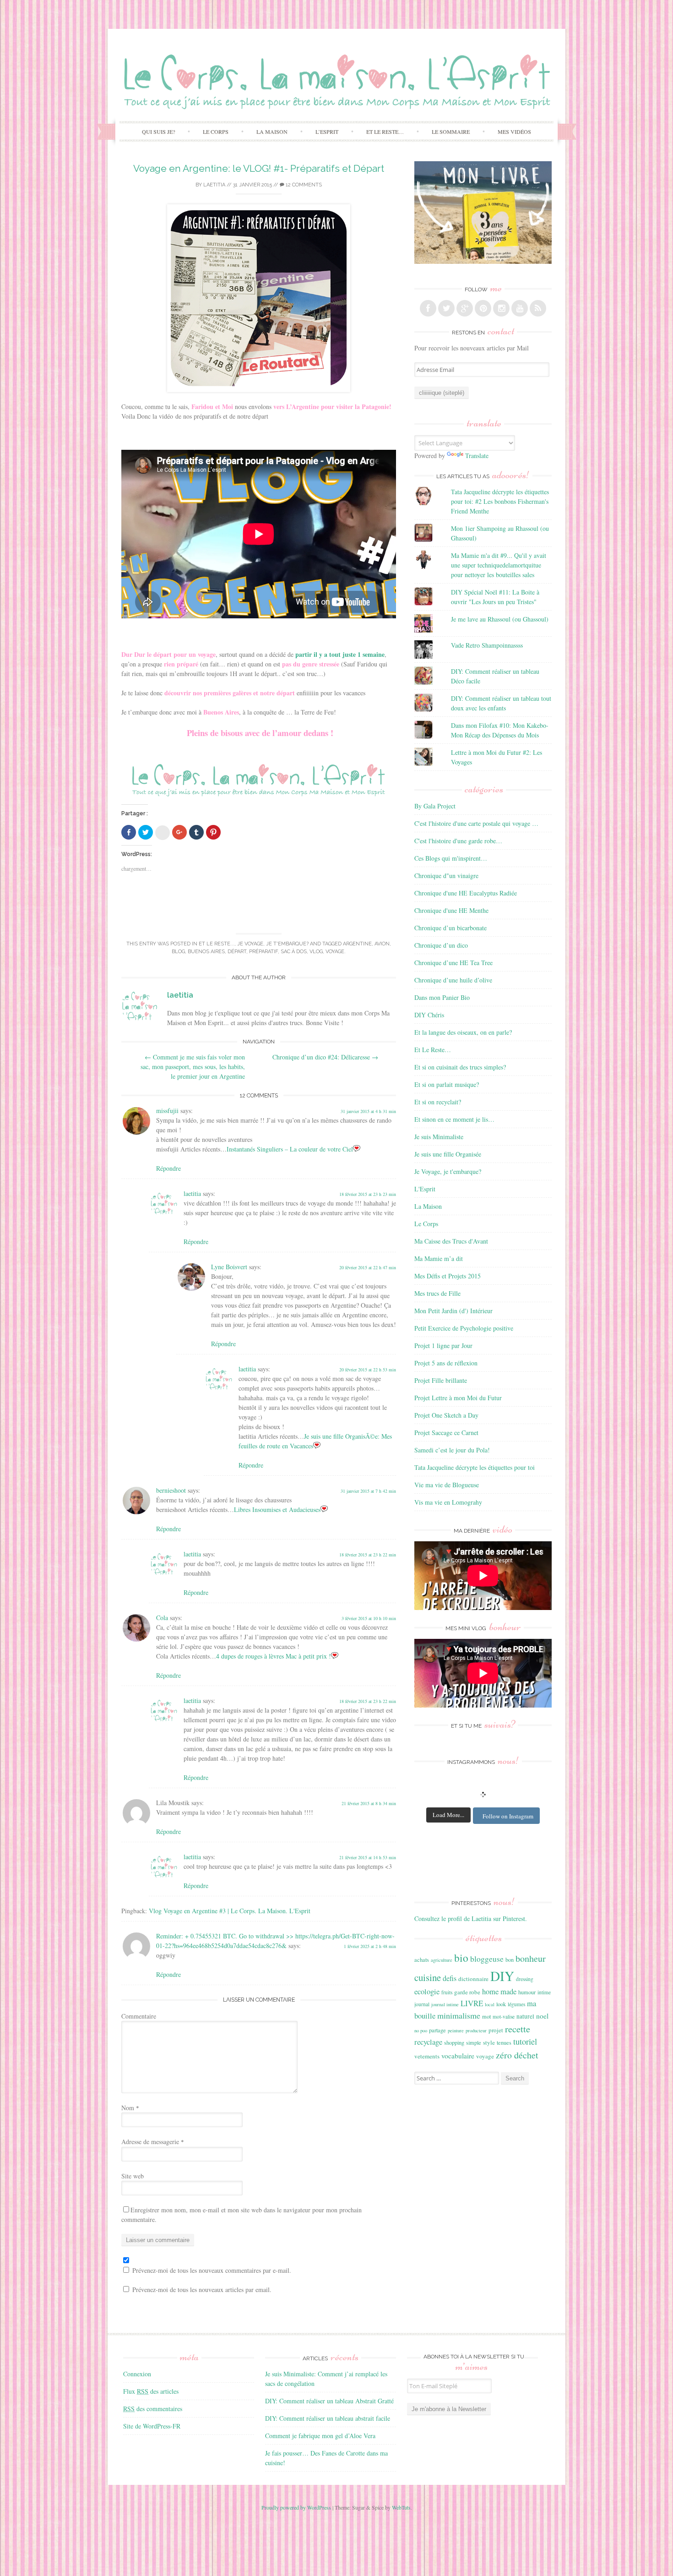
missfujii (167, 1111)
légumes (516, 2004)
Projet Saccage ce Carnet (446, 1433)
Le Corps (216, 131)
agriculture (442, 1960)
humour (527, 1992)
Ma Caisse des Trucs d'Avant (451, 1241)
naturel (525, 2016)
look (501, 2004)
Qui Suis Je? (158, 131)
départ (237, 952)
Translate (477, 456)
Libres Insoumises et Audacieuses (277, 1509)
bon (510, 1959)
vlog (316, 952)
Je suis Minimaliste (439, 1137)
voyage (335, 952)
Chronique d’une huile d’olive (453, 980)
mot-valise (504, 2017)
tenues (504, 2042)
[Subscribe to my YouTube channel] (520, 308)
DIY (502, 1976)
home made (499, 1991)
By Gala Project (435, 806)
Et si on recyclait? (438, 1102)
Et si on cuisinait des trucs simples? (460, 1067)
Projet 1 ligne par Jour (443, 1345)
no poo (421, 2030)
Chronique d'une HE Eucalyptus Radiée (466, 893)
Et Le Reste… (385, 131)
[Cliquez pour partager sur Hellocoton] (163, 833)
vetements (427, 2056)
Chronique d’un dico (441, 945)
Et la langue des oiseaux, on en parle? (463, 1032)
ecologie (427, 1991)
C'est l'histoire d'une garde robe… (458, 841)
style (489, 2042)
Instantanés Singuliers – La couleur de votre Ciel (290, 1149)
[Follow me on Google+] (465, 308)
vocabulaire (458, 2056)
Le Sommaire (451, 131)
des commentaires (153, 2409)
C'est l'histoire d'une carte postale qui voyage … (476, 823)
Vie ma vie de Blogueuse (447, 1485)
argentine (357, 944)
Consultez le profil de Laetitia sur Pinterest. (471, 1918)
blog (178, 952)
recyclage (428, 2042)
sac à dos (294, 952)
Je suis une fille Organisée (448, 1154)
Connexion (137, 2374)
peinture (456, 2030)
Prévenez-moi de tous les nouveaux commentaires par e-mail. (212, 2270)
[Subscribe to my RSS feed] (538, 308)
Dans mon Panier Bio (442, 997)
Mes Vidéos (514, 131)
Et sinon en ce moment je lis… (454, 1119)
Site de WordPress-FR (152, 2426)
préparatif (263, 952)
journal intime (445, 2004)
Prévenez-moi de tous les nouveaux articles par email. (202, 2289)
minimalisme (459, 2015)
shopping (454, 2042)
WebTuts (401, 2507)
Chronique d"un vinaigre (446, 876)
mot (486, 2016)
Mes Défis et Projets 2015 (448, 1276)
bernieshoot (171, 1490)
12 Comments (303, 185)
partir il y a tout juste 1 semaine (340, 654)
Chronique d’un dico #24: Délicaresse (325, 1057)
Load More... (448, 1815)
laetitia (214, 185)
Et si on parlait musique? (447, 1084)
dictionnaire (473, 1979)
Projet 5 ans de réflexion (446, 1363)
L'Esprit (425, 1189)
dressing (525, 1979)
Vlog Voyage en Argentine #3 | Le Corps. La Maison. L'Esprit (230, 1911)
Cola (162, 1618)
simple (474, 2042)
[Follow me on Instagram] (501, 308)
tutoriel (525, 2041)
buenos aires (206, 952)
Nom (130, 2108)
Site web (133, 2176)
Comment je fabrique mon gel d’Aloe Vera (320, 2436)
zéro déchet (517, 2055)
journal (422, 2004)
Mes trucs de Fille (437, 1293)
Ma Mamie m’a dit (439, 1258)
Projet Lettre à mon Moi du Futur (458, 1398)
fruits (447, 1992)
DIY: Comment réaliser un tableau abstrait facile (328, 2418)
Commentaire (139, 2016)
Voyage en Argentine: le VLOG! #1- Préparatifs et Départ (259, 168)
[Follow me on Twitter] (446, 308)
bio (461, 1958)
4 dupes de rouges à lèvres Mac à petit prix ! (274, 1656)
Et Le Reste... (217, 944)
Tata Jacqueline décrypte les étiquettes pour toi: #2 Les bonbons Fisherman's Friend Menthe (500, 501)
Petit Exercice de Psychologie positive (464, 1328)
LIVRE (472, 2003)
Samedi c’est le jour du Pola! (452, 1450)
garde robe (467, 1992)
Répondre (168, 1168)
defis (450, 1978)
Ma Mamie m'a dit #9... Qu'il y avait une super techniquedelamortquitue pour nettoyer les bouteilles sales (499, 565)
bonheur (531, 1958)
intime (544, 1992)
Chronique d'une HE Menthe (451, 910)
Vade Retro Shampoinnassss (487, 645)
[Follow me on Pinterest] (483, 308)
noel (542, 2016)
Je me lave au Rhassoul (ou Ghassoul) (500, 619)
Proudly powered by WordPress (296, 2507)
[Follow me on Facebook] (428, 308)
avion (382, 944)
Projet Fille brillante (441, 1380)
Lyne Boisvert (229, 1267)
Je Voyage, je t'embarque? (273, 944)
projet (496, 2030)
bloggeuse (487, 1959)
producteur (476, 2030)
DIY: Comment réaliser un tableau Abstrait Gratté (329, 2401)
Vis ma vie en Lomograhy (448, 1502)
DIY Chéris (429, 1015)
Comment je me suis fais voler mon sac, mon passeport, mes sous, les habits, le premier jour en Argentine (193, 1067)
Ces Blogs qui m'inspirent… (451, 858)
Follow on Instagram (508, 1816)
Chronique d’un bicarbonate (450, 928)
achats (422, 1959)
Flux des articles (151, 2391)
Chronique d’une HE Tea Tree (453, 963)
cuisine (428, 1977)
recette (518, 2029)
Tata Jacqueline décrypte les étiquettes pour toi (475, 1467)
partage (437, 2030)
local (490, 2004)
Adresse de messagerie (153, 2142)
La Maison (272, 131)
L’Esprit (327, 131)
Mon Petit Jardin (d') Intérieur (453, 1311)
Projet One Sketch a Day (446, 1415)
